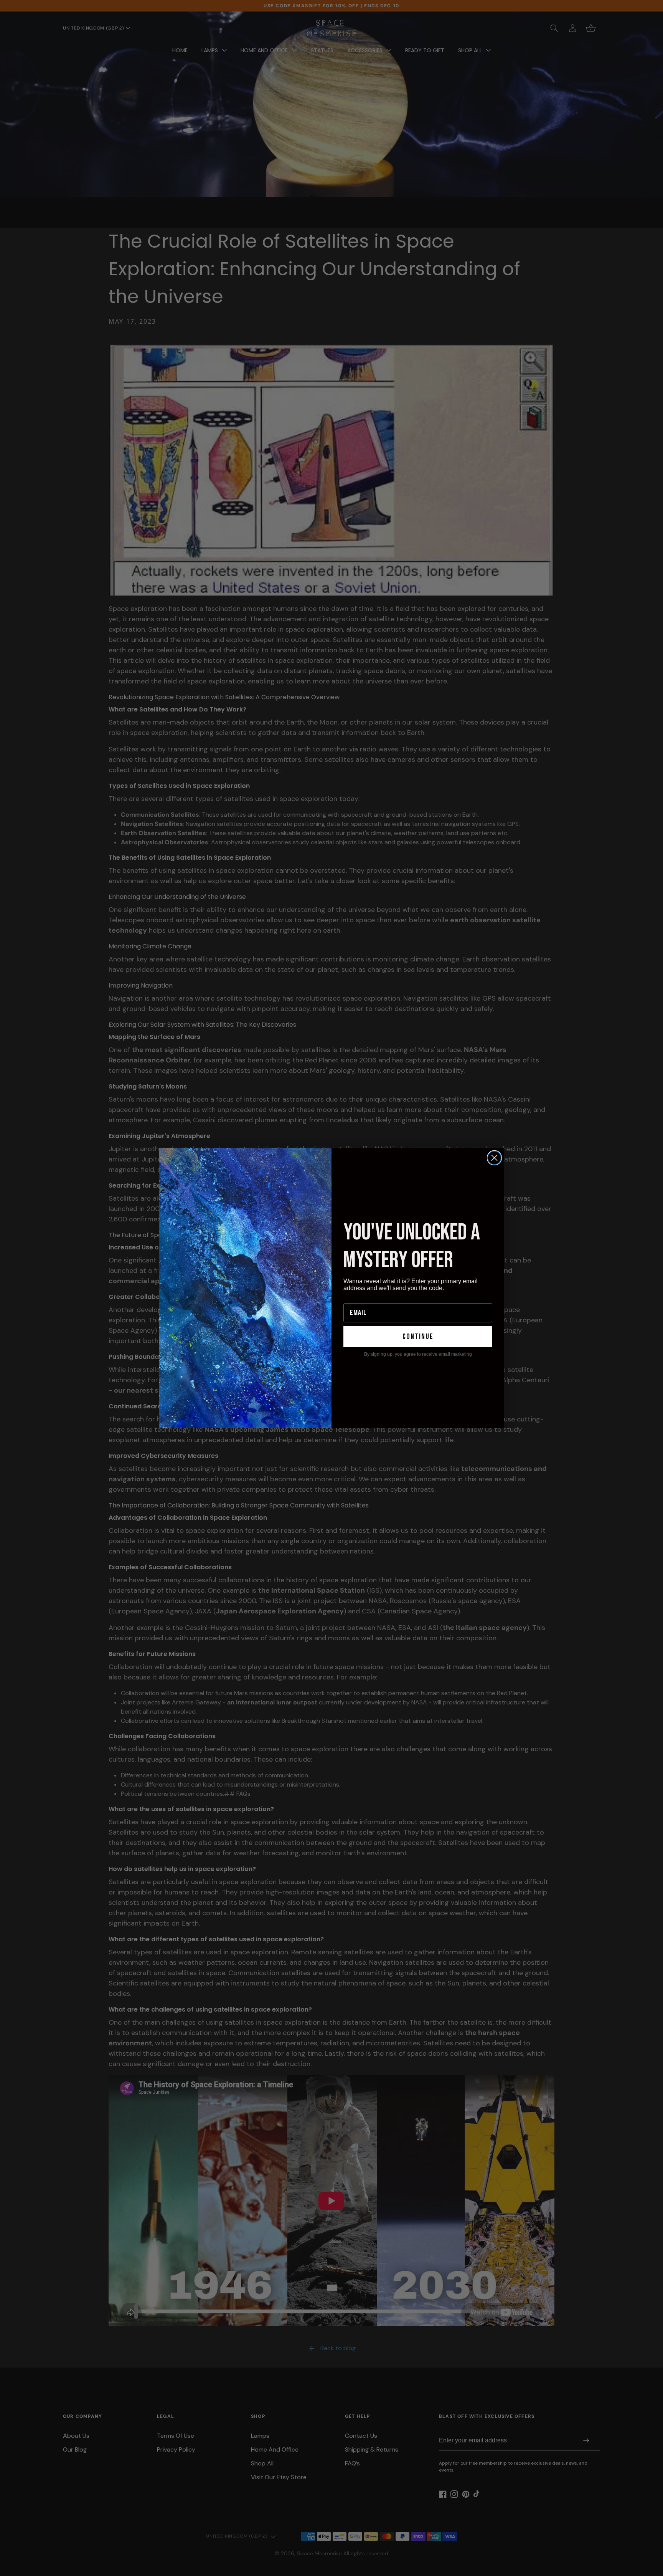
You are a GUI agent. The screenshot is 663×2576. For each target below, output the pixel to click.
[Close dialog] (494, 1158)
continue (418, 1337)
